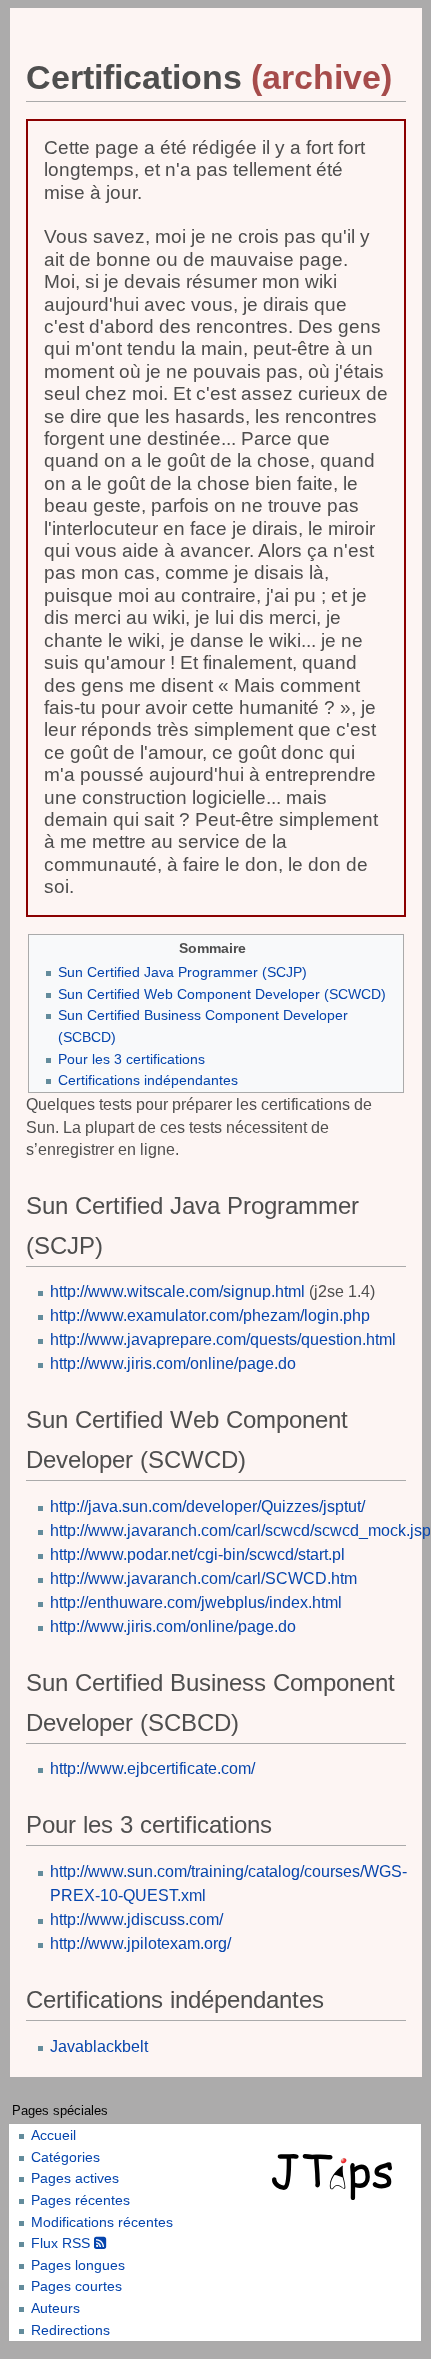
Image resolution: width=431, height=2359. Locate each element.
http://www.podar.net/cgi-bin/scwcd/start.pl (197, 1554)
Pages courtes (76, 2286)
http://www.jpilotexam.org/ (140, 1943)
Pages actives (75, 2178)
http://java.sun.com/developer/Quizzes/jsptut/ (207, 1506)
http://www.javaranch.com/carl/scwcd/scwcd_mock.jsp (240, 1530)
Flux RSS (62, 2243)
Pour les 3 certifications (131, 1059)
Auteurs (55, 2308)
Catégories (65, 2157)
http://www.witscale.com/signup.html (177, 1291)
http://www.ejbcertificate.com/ (152, 1768)
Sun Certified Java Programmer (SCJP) (182, 972)
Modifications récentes (102, 2222)
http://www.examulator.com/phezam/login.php (210, 1315)
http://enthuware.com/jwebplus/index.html (196, 1602)
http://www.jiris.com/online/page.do (173, 1363)
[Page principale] (335, 2177)
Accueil (53, 2135)
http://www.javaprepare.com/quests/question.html (223, 1339)
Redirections (70, 2330)
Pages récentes (80, 2200)
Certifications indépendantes (148, 1080)
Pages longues (78, 2265)
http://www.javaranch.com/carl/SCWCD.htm (203, 1578)
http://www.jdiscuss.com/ (136, 1919)
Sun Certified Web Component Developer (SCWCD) (222, 994)
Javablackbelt (99, 2046)
